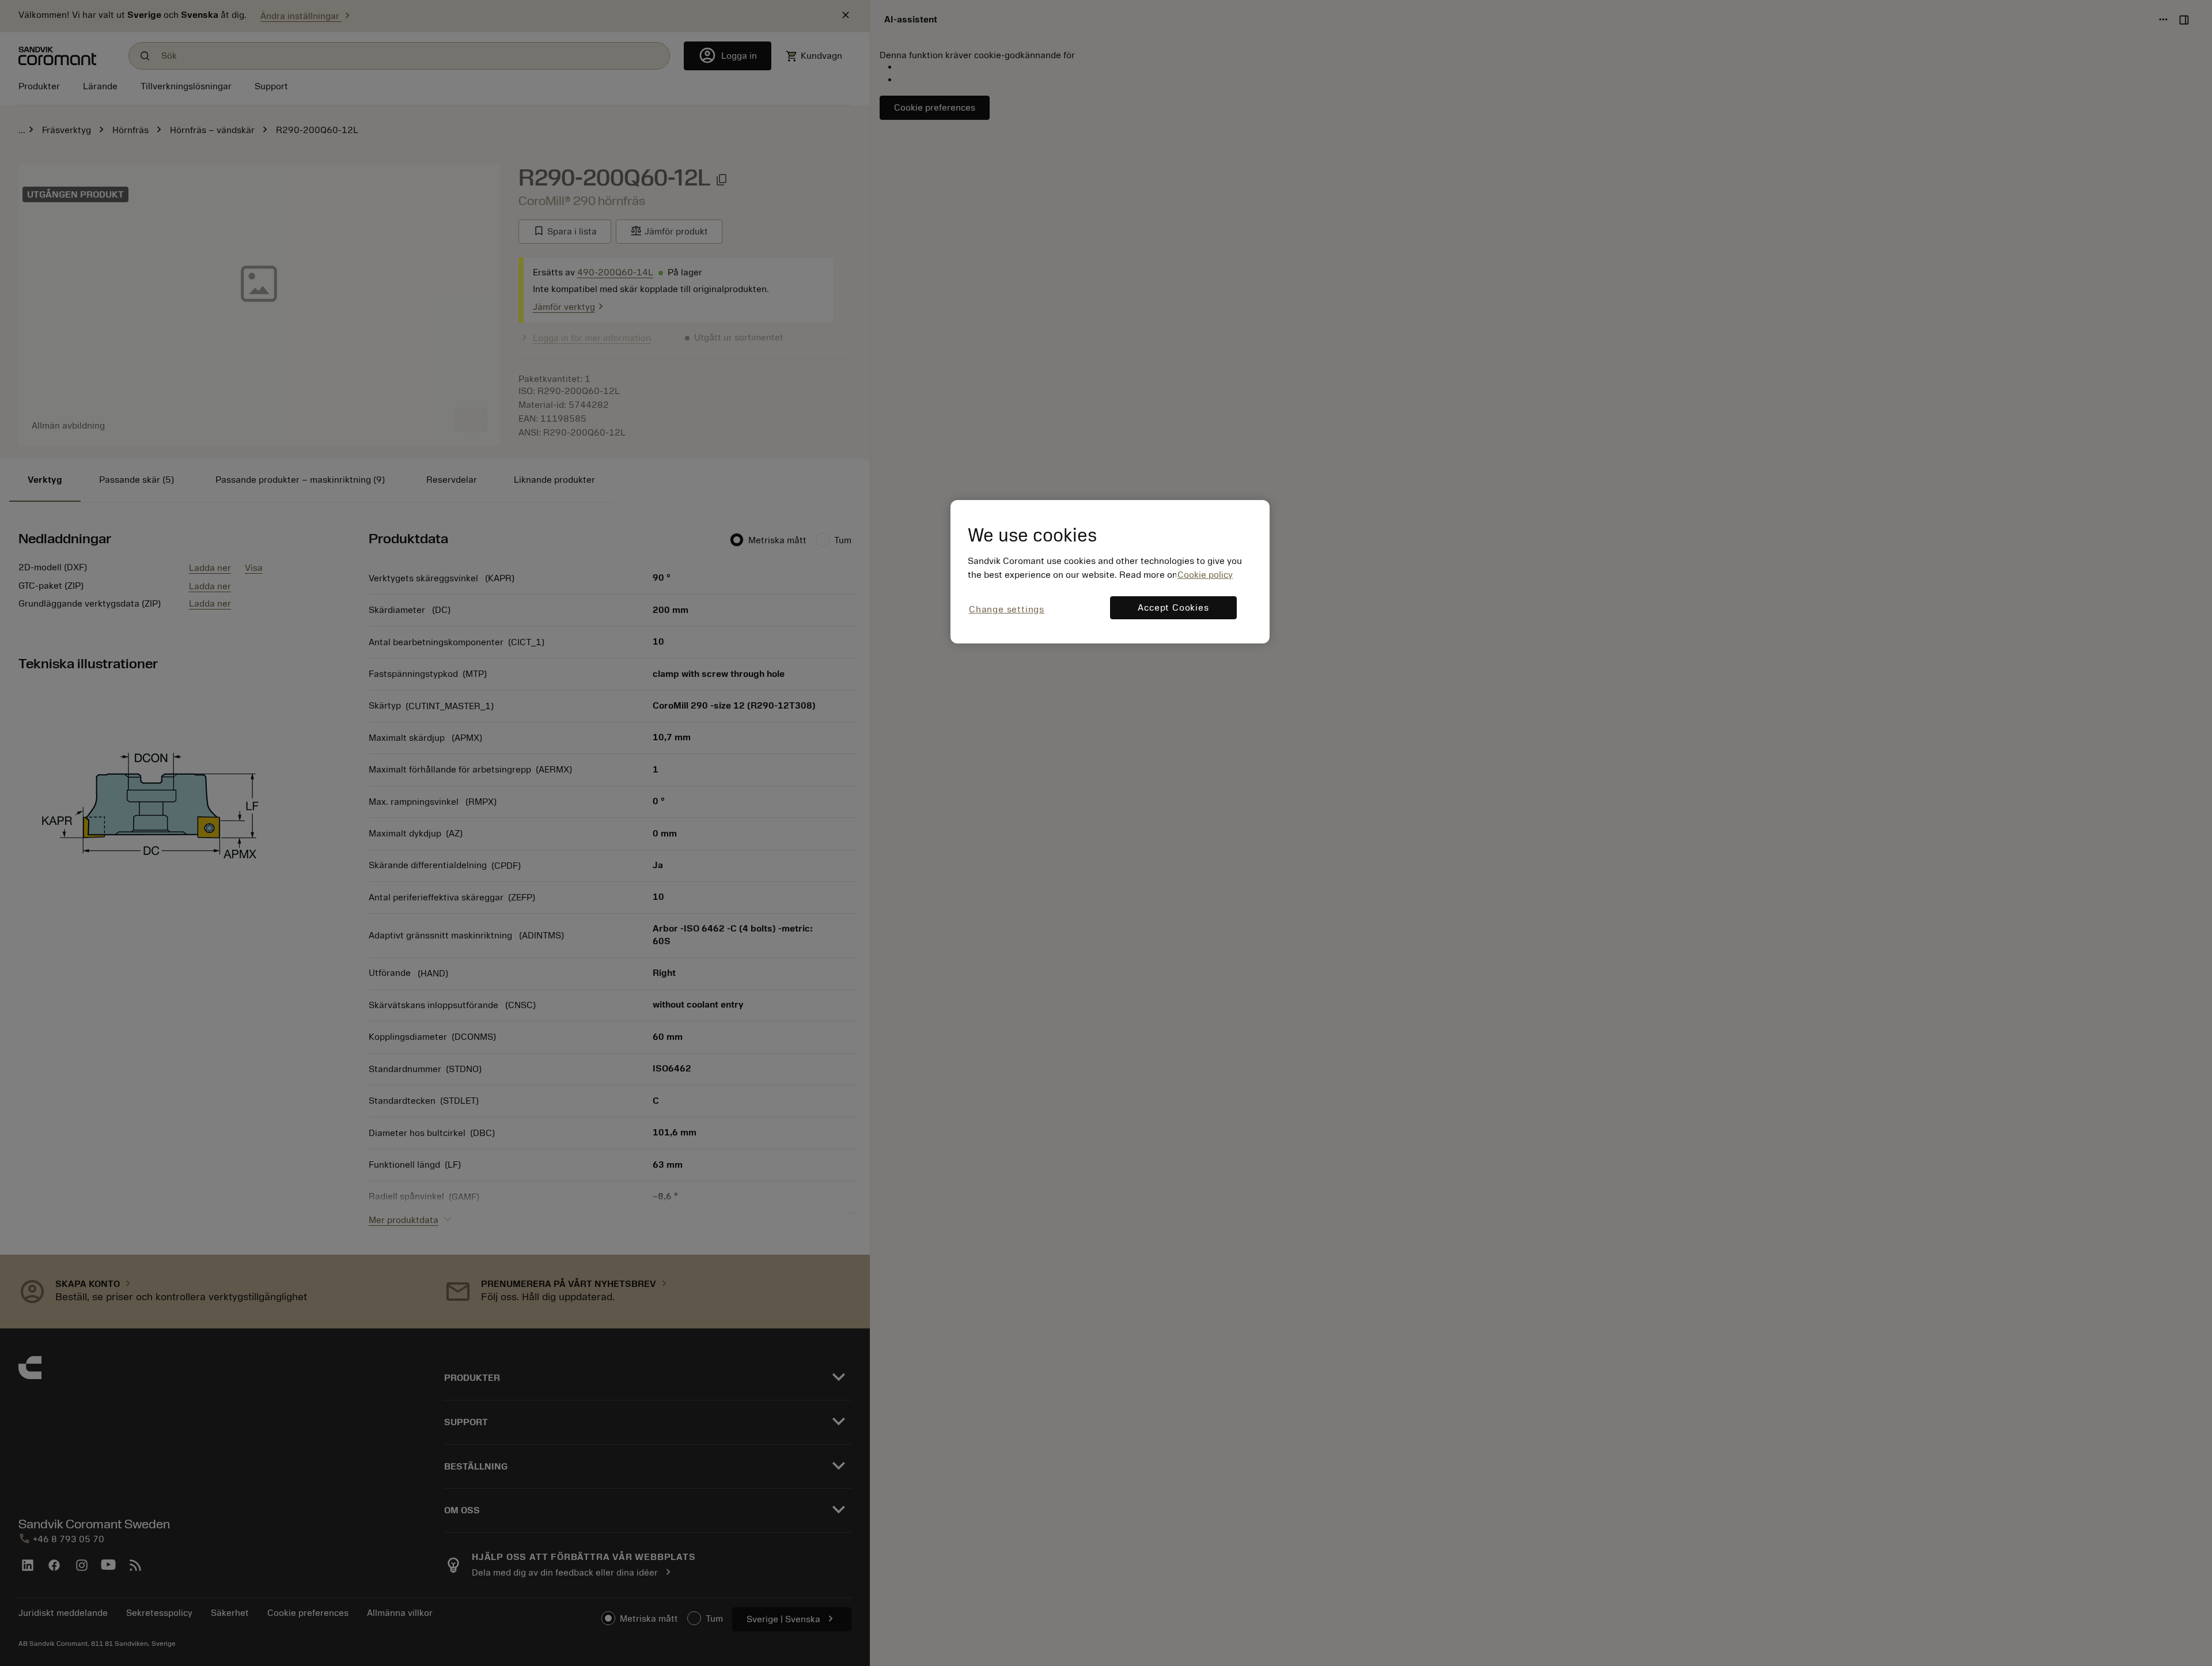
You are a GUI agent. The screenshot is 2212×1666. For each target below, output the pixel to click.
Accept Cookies (1173, 608)
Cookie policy (1205, 575)
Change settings (1007, 609)
